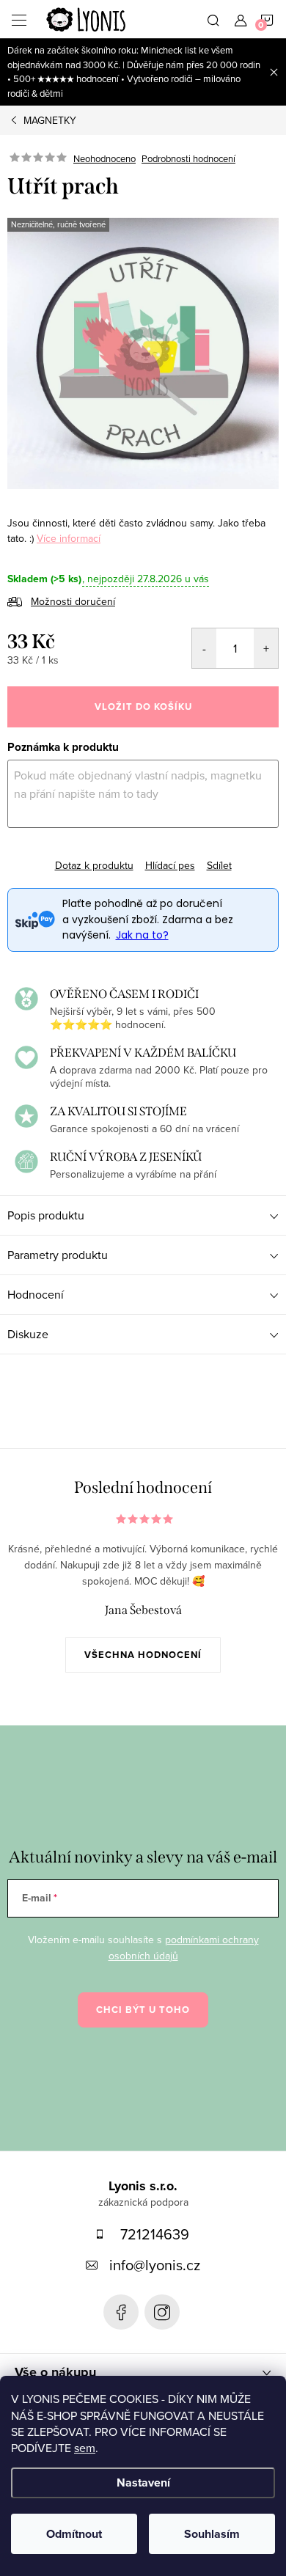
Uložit (33, 855)
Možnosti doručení (73, 601)
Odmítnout (74, 2534)
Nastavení (143, 2483)
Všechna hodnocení (143, 1655)
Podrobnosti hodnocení (188, 158)
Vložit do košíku (143, 707)
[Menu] (19, 19)
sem (85, 2448)
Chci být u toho (143, 2010)
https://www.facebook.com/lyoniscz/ (121, 2312)
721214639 (155, 2234)
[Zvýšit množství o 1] (266, 648)
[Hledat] (213, 19)
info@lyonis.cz (155, 2265)
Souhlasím (212, 2534)
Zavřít (128, 853)
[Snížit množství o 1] (204, 648)
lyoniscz (162, 2312)
